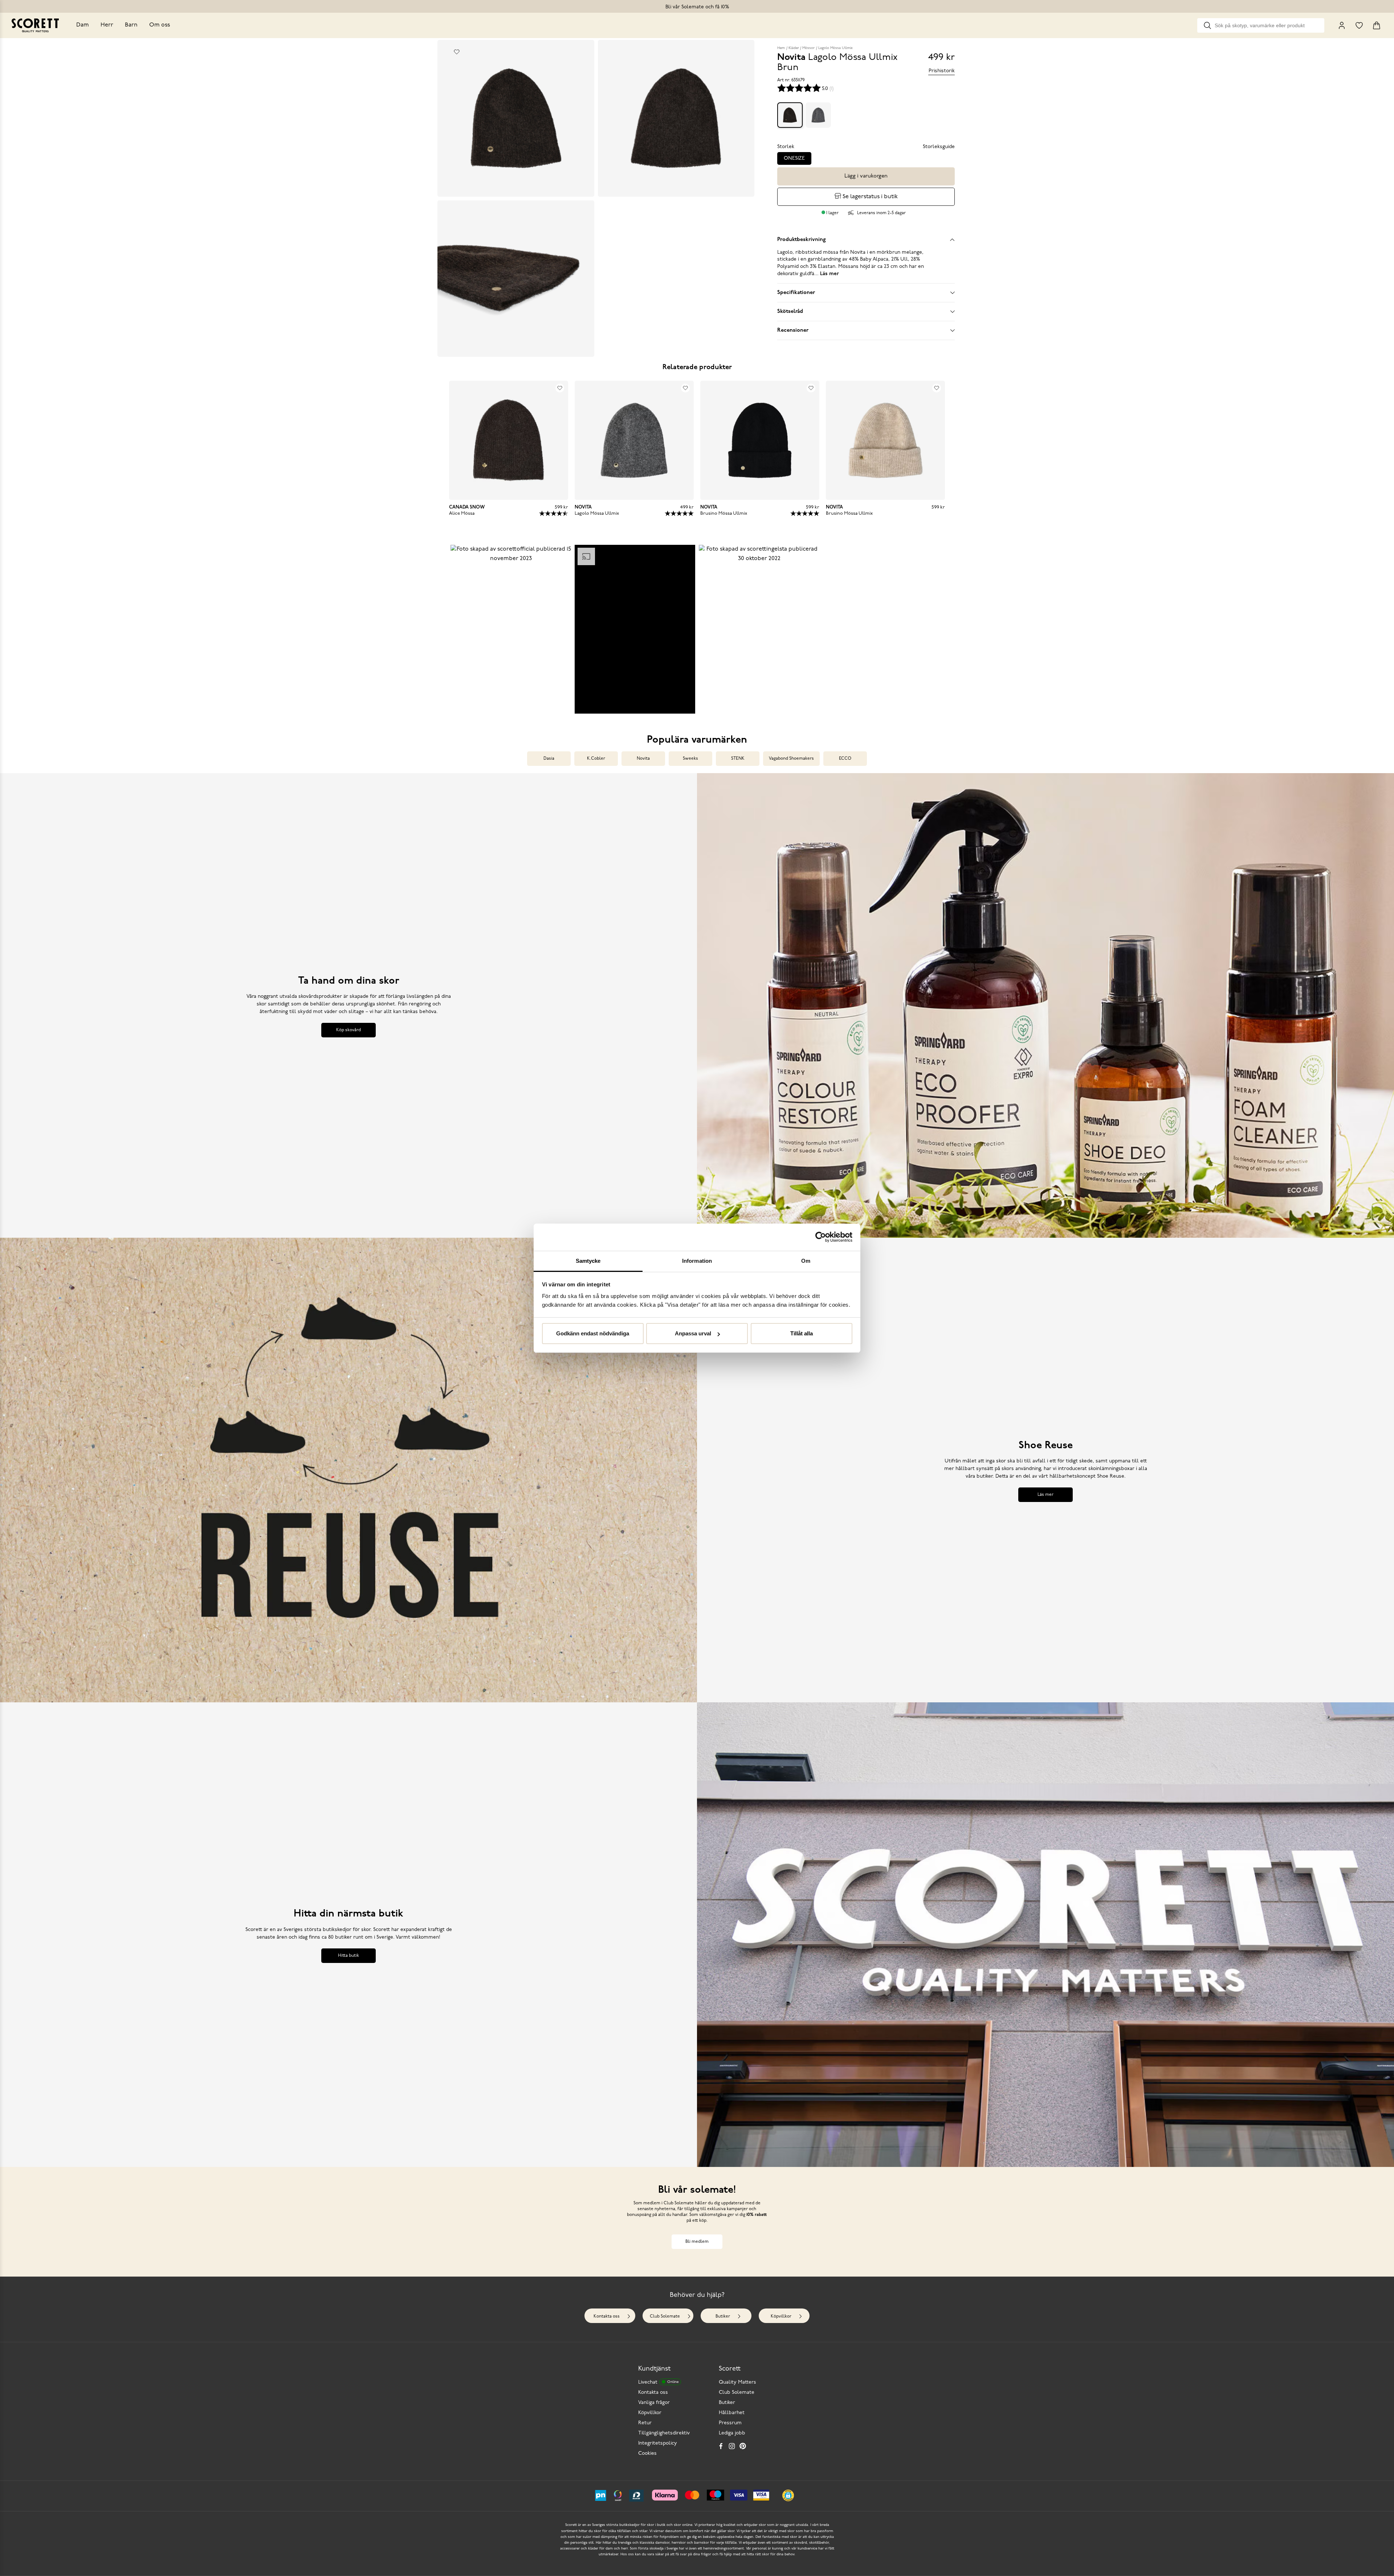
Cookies (647, 2453)
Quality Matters (737, 2382)
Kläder (794, 48)
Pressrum (730, 2423)
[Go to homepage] (35, 25)
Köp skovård (348, 1030)
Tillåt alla (802, 1333)
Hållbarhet (732, 2413)
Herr (107, 25)
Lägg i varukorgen (866, 176)
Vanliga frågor (654, 2403)
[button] (511, 629)
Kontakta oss (607, 2316)
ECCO (845, 759)
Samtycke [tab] (588, 1261)
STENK (738, 759)
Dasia (549, 759)
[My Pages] (1342, 25)
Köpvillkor (781, 2316)
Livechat (658, 2382)
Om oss (160, 25)
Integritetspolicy (658, 2443)
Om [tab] (806, 1261)
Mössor (808, 48)
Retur (645, 2423)
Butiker (723, 2316)
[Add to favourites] (457, 52)
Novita (643, 759)
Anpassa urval (693, 1333)
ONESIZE (794, 158)
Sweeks (690, 759)
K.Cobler (596, 759)
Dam (83, 25)
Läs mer (1045, 1495)
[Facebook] (721, 2446)
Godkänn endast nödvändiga (593, 1333)
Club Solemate (665, 2316)
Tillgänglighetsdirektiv (664, 2433)
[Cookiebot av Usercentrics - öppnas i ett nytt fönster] (821, 1237)
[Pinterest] (743, 2446)
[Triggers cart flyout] (1377, 25)
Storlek (786, 147)
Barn (131, 25)
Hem (781, 48)
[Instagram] (732, 2446)
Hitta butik (348, 1956)
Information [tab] (697, 1261)
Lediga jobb (732, 2433)
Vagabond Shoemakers (791, 759)
